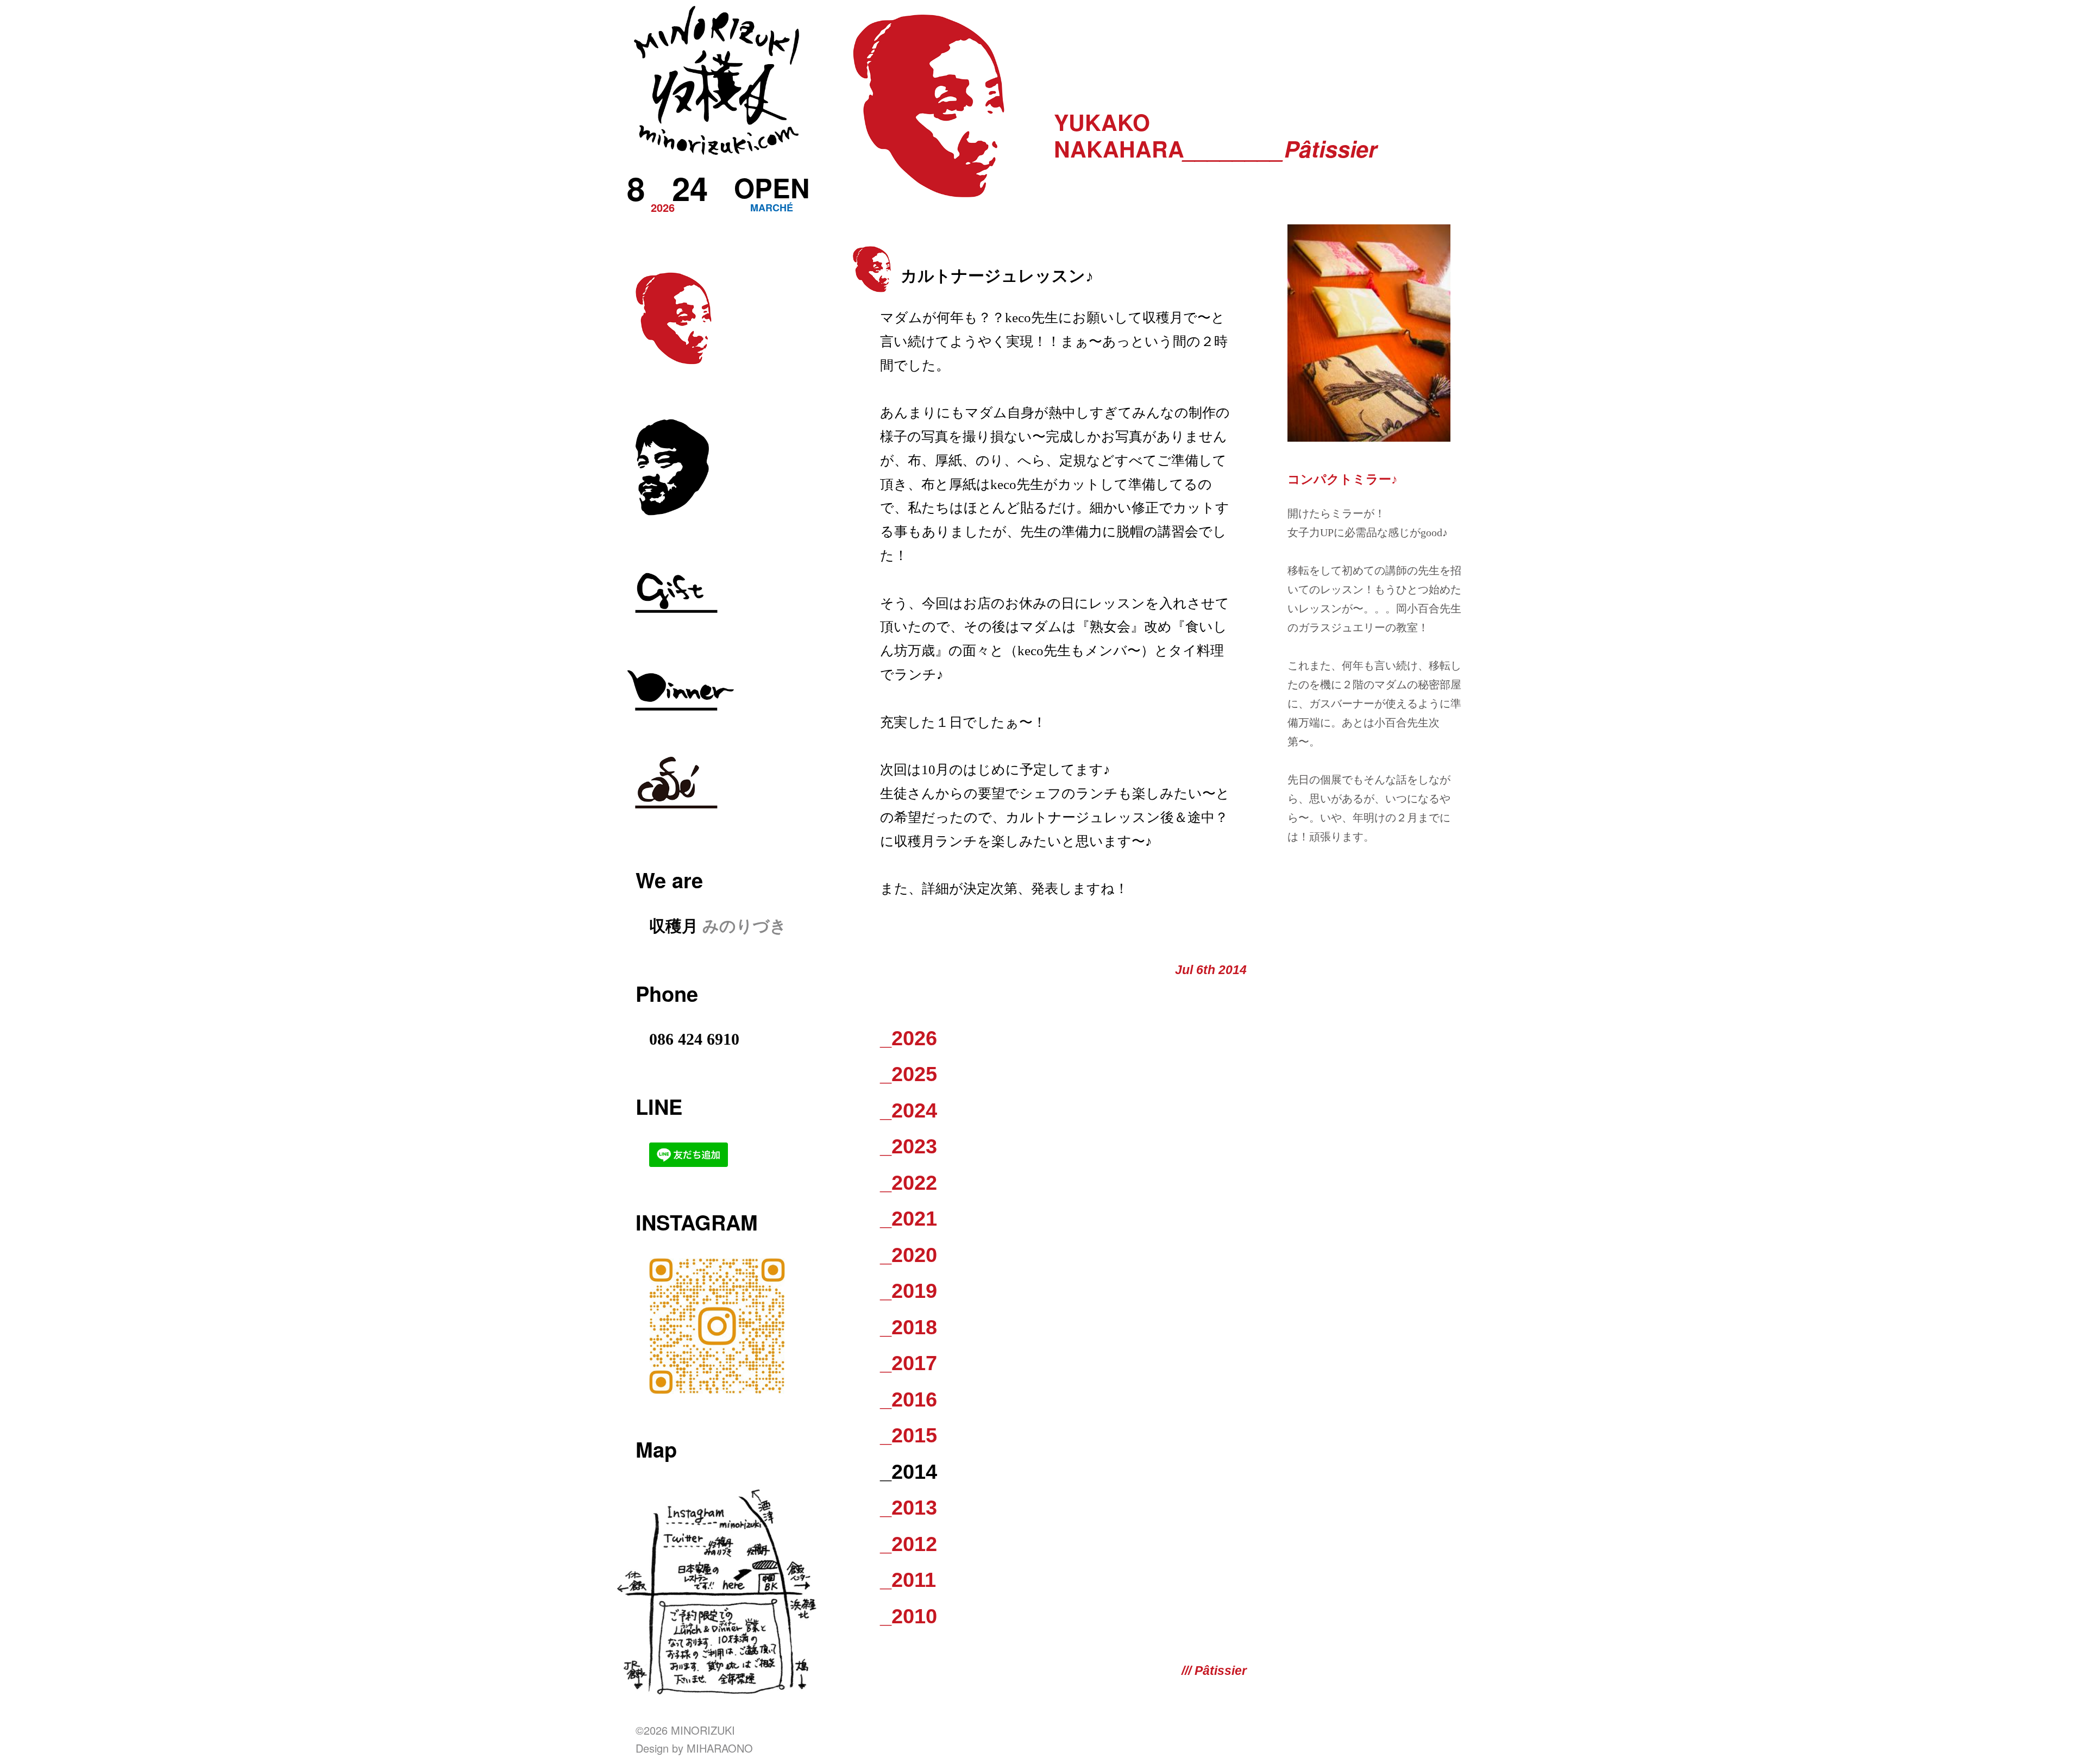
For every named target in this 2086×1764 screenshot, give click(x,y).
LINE (659, 1106)
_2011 (908, 1580)
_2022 (909, 1183)
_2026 (909, 1038)
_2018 (909, 1327)
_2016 (909, 1399)
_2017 (909, 1363)
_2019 (909, 1291)
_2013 (909, 1508)
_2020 (909, 1255)
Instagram (697, 1222)
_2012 (909, 1544)
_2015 (909, 1435)
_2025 (909, 1074)
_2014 (909, 1472)
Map (656, 1449)
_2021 (909, 1219)
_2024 (909, 1110)
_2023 (909, 1146)
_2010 (909, 1616)
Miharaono (720, 1748)
